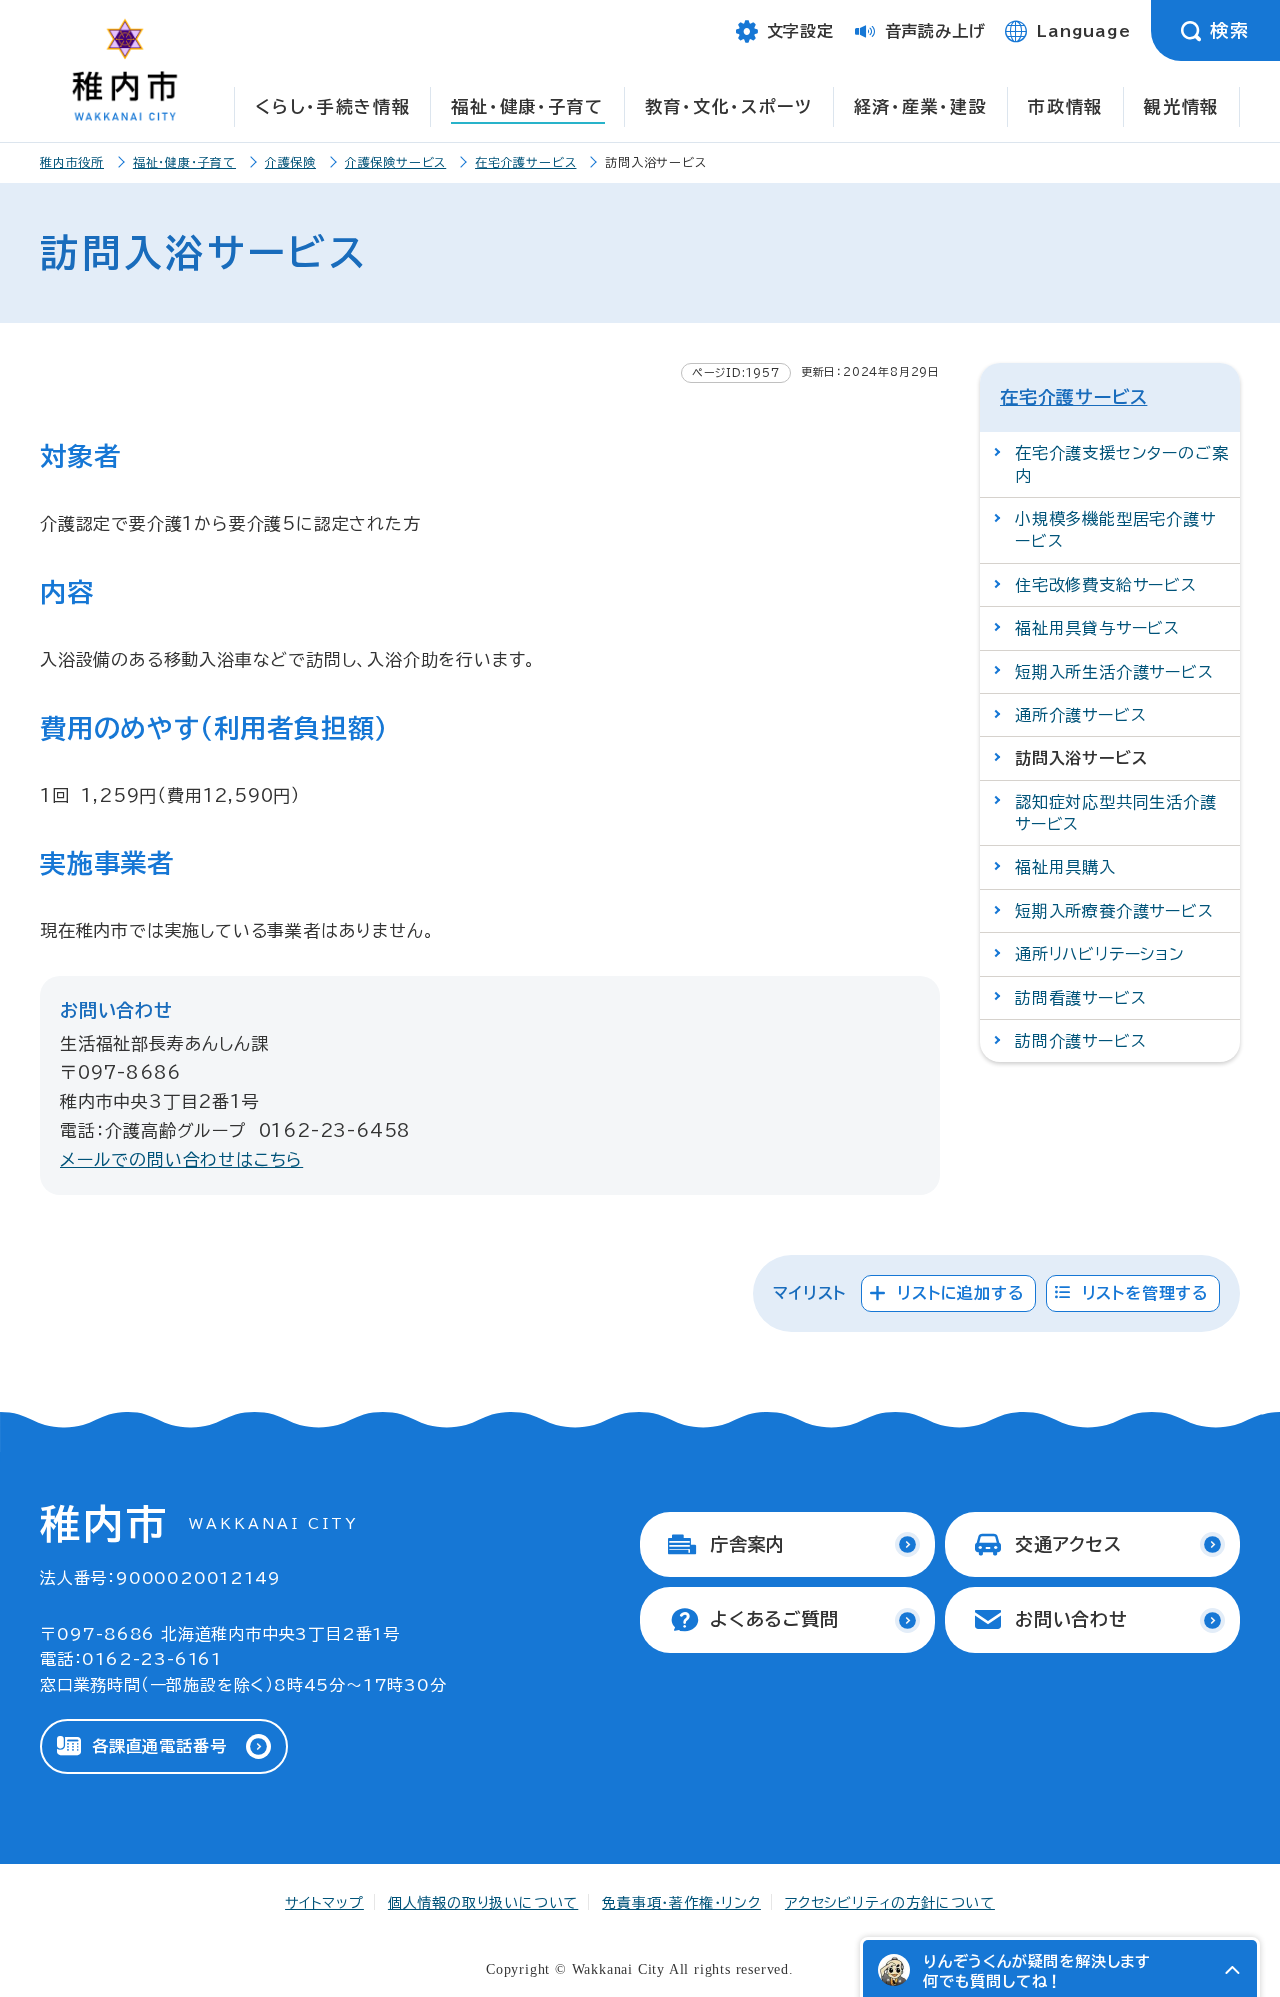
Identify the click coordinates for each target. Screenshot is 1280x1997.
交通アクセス (1068, 1544)
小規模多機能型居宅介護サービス (1115, 530)
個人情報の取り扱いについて (483, 1903)
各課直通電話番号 (159, 1746)
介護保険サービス (395, 162)
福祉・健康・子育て (527, 106)
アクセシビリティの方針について (890, 1903)
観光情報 (1181, 106)
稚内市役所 (72, 162)
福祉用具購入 (1065, 867)
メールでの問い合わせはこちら (181, 1159)
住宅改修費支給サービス (1106, 585)
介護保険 (290, 162)
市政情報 (1065, 106)
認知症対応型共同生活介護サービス (1116, 813)
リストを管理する (1145, 1293)
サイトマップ (324, 1903)
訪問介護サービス (1080, 1041)
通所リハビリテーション (1100, 954)
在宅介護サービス (525, 162)
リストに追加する (960, 1293)
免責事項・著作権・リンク (681, 1903)
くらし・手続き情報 (332, 106)
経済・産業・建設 (921, 106)
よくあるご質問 (774, 1619)
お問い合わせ (1071, 1619)
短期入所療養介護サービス (1114, 911)
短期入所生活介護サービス (1114, 672)
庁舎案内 (747, 1544)
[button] (1232, 1970)
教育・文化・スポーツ (729, 106)
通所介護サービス (1080, 715)
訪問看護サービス (1080, 998)
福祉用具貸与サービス (1097, 628)
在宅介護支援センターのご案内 (1121, 464)
